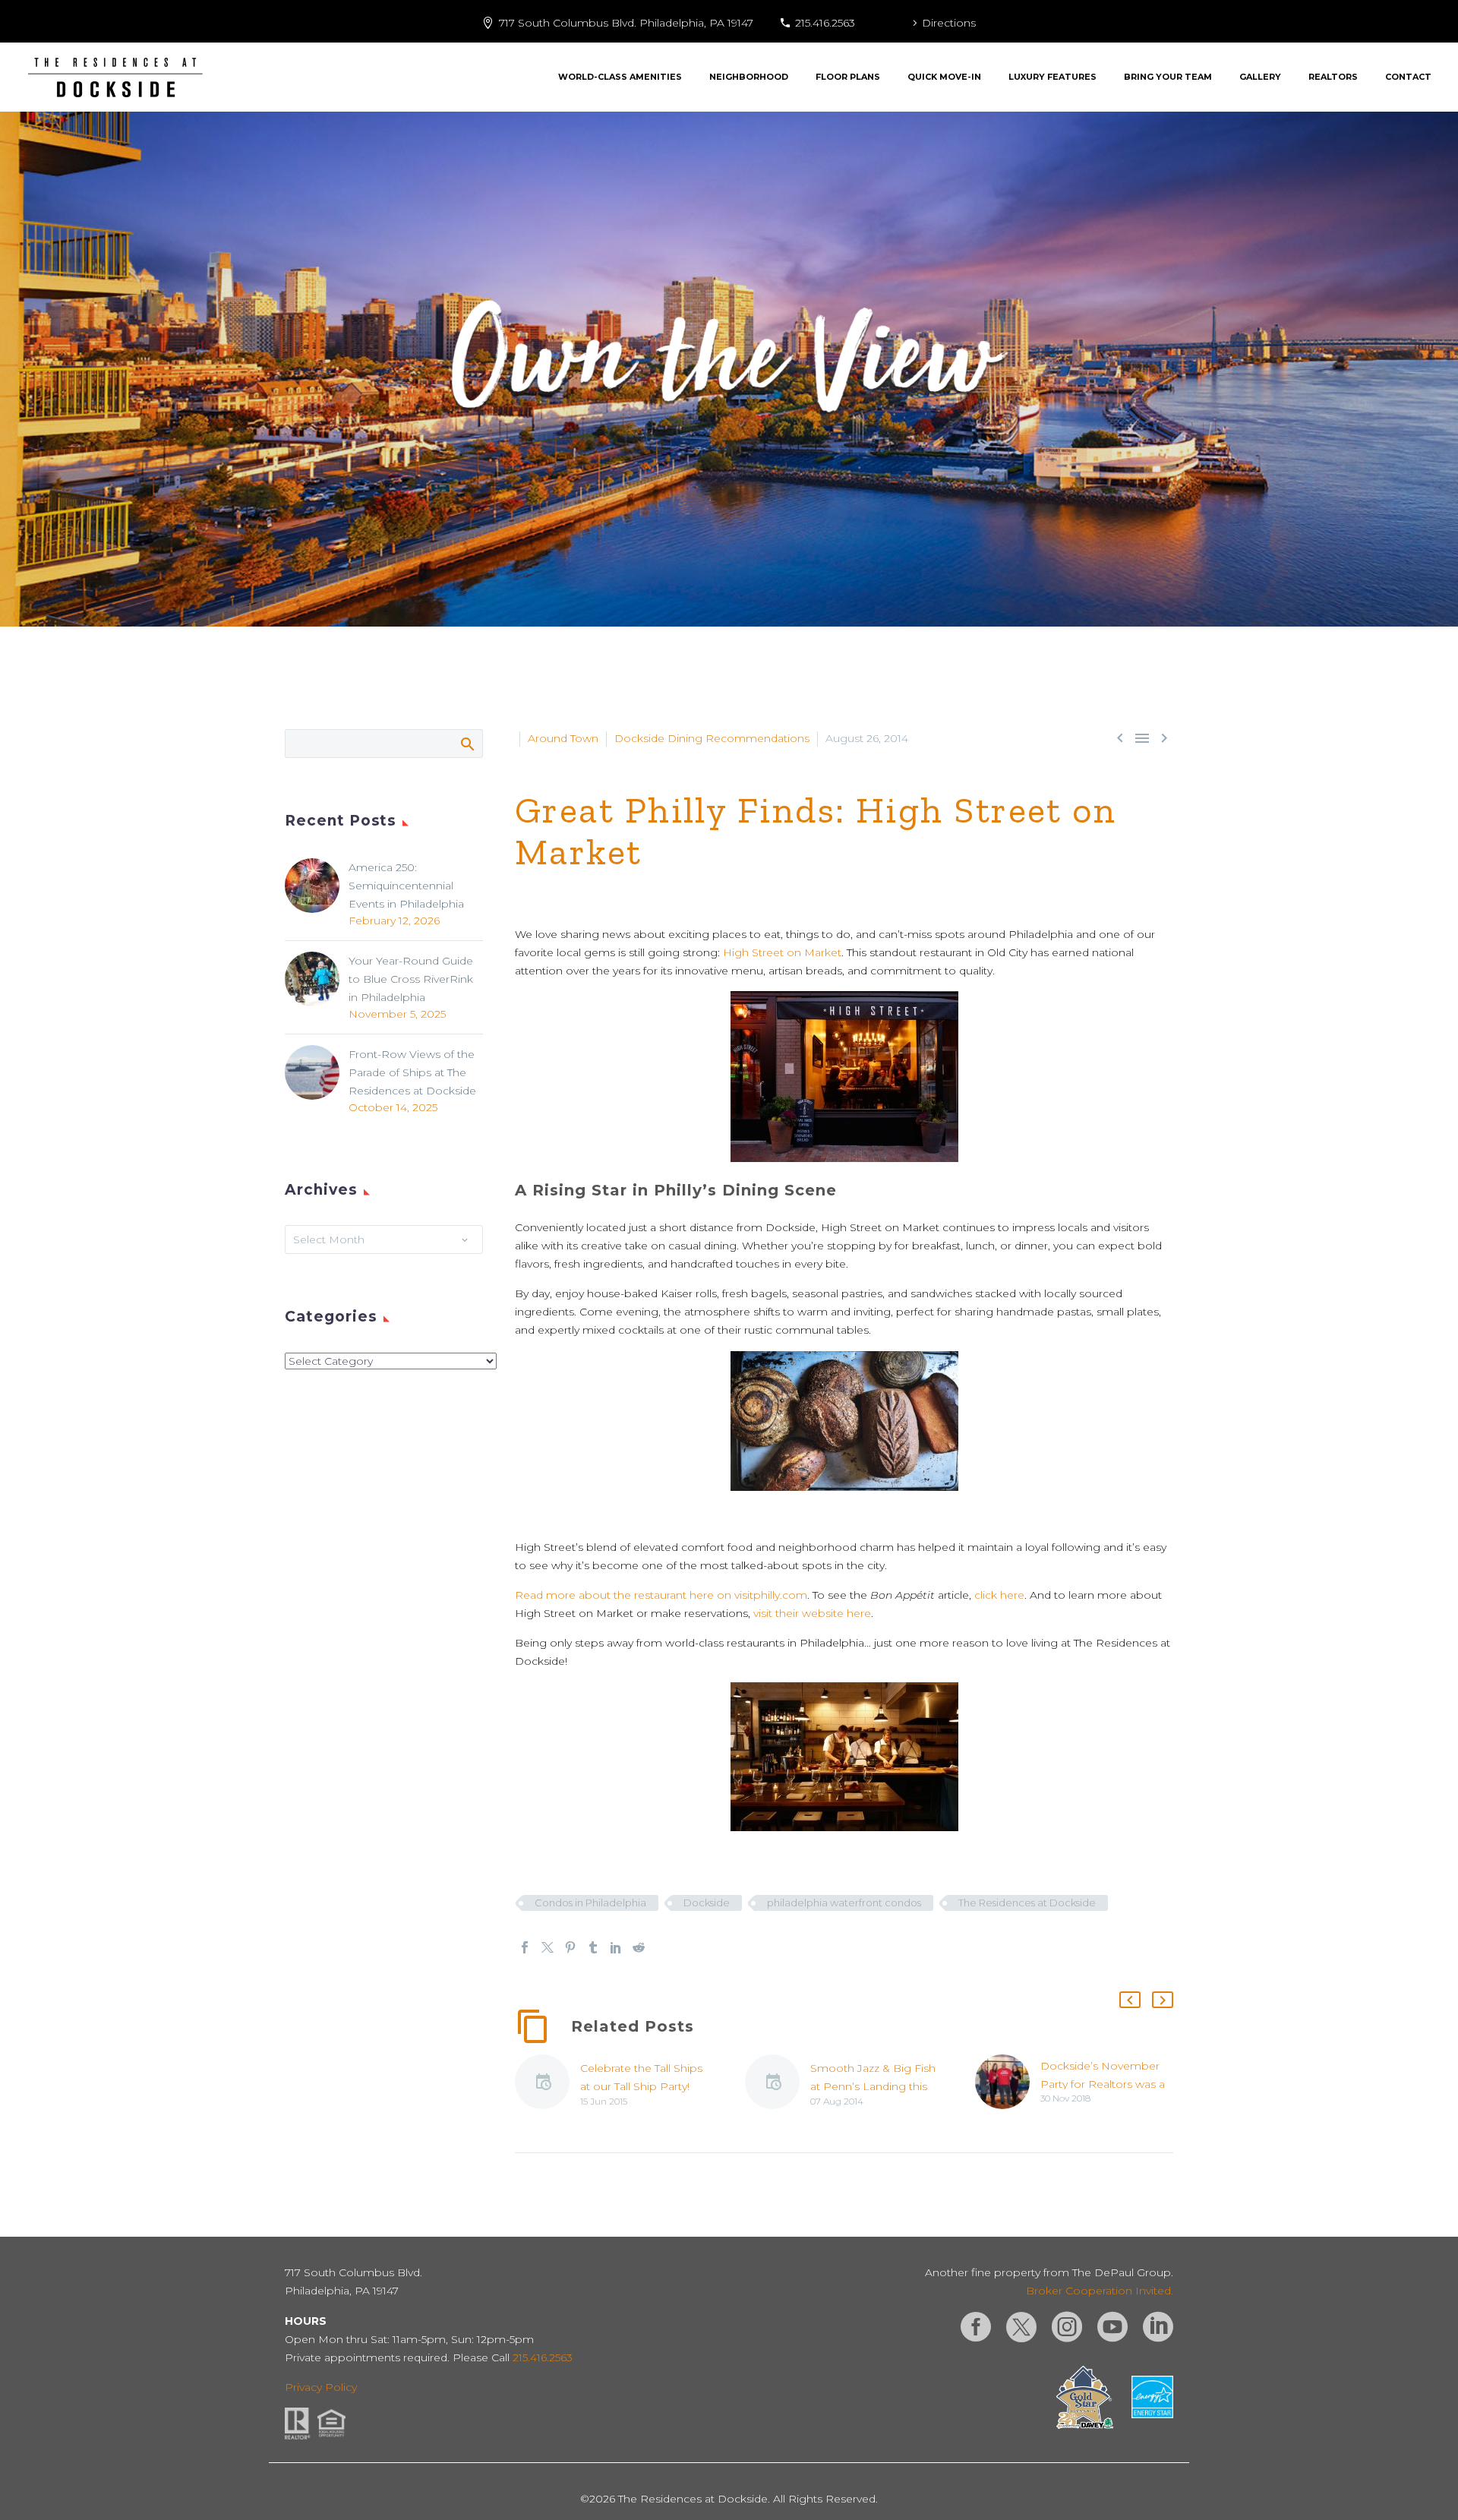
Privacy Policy (321, 2387)
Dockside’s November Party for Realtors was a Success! (1103, 2084)
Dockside (707, 1903)
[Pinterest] (570, 1947)
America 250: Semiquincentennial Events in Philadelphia (406, 886)
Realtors (1333, 77)
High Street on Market (782, 952)
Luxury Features (1052, 77)
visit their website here (812, 1613)
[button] (1130, 2000)
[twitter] (1021, 2327)
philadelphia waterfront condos (844, 1903)
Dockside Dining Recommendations (712, 738)
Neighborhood (749, 77)
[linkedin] (1158, 2327)
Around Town (563, 738)
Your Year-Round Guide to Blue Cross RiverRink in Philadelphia (411, 979)
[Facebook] (525, 1947)
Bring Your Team (1168, 77)
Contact (1408, 77)
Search (467, 744)
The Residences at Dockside (1027, 1903)
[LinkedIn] (616, 1947)
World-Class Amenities (620, 77)
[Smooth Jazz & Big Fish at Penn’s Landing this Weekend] (778, 2084)
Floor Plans (848, 77)
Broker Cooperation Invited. (1100, 2291)
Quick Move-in (944, 77)
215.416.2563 (825, 23)
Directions (949, 23)
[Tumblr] (593, 1947)
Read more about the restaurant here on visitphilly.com (661, 1595)
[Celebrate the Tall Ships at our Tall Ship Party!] (548, 2084)
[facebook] (976, 2327)
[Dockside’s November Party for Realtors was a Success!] (1008, 2082)
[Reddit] (639, 1947)
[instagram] (1067, 2327)
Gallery (1260, 77)
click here (999, 1595)
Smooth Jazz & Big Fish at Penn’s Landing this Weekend (873, 2086)
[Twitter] (548, 1947)
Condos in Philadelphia (590, 1903)
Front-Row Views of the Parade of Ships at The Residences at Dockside (412, 1072)
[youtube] (1112, 2327)
